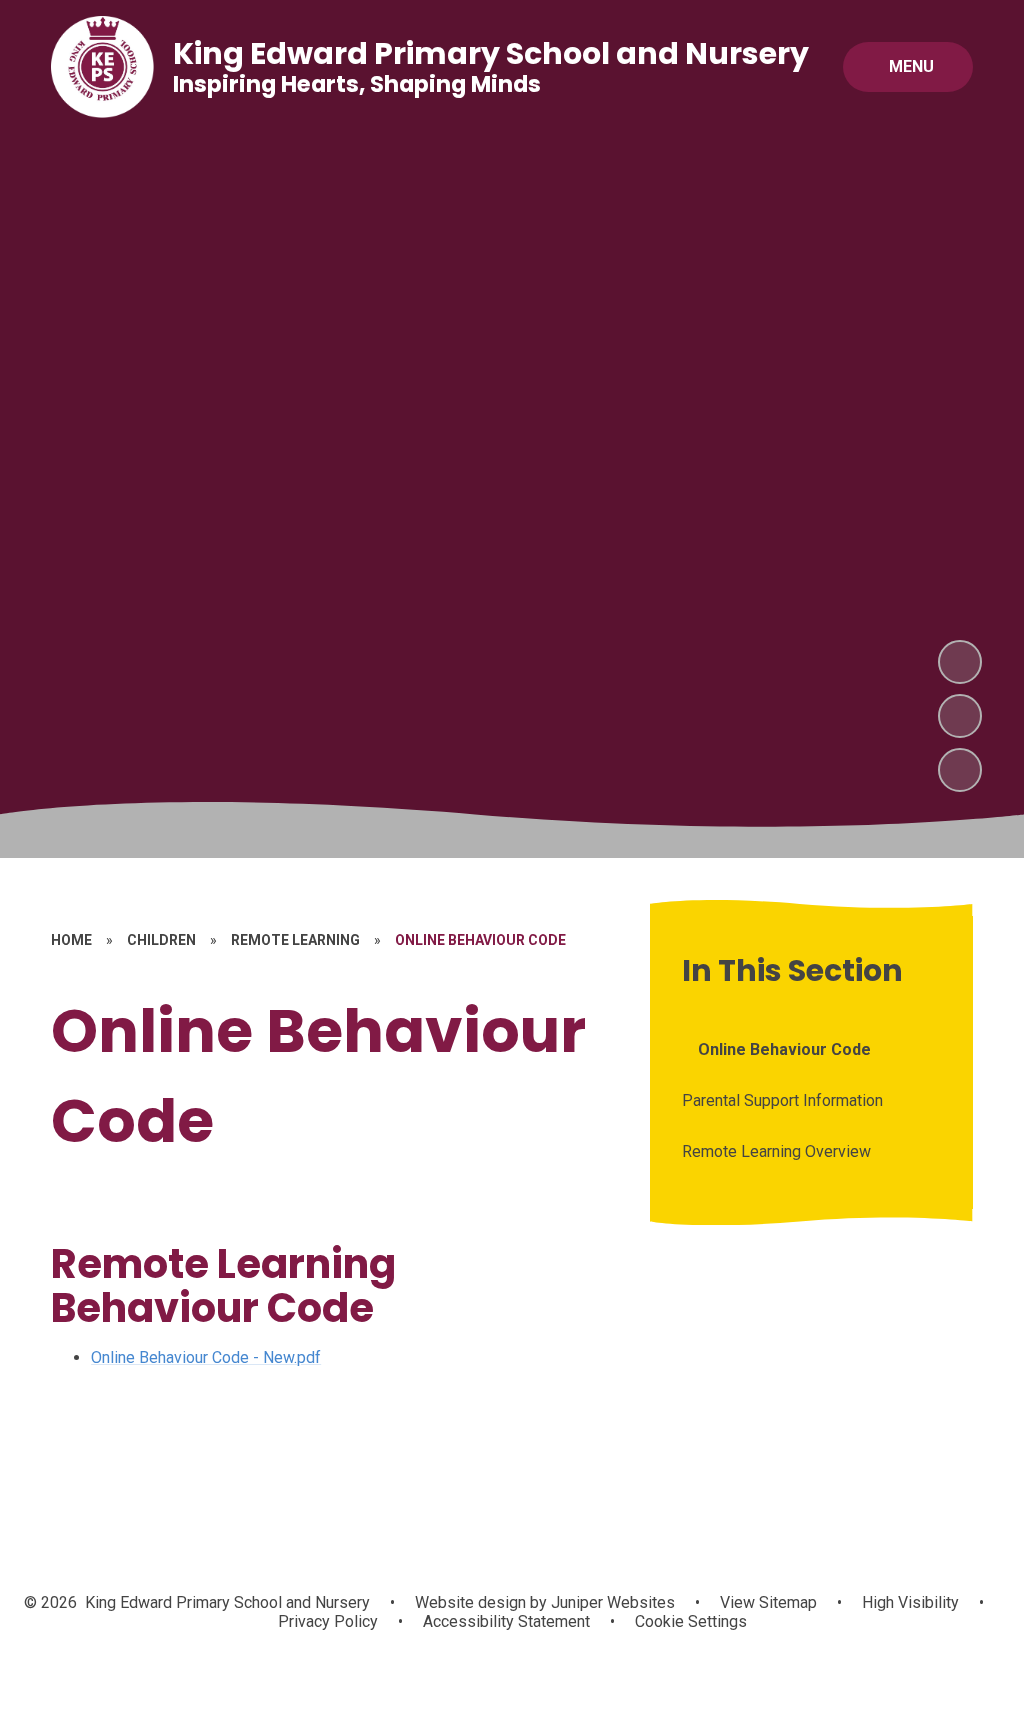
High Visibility (910, 1602)
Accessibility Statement (506, 1621)
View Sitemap (768, 1602)
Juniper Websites (611, 1602)
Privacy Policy (328, 1621)
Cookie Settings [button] (691, 1621)
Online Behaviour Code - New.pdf (206, 1357)
